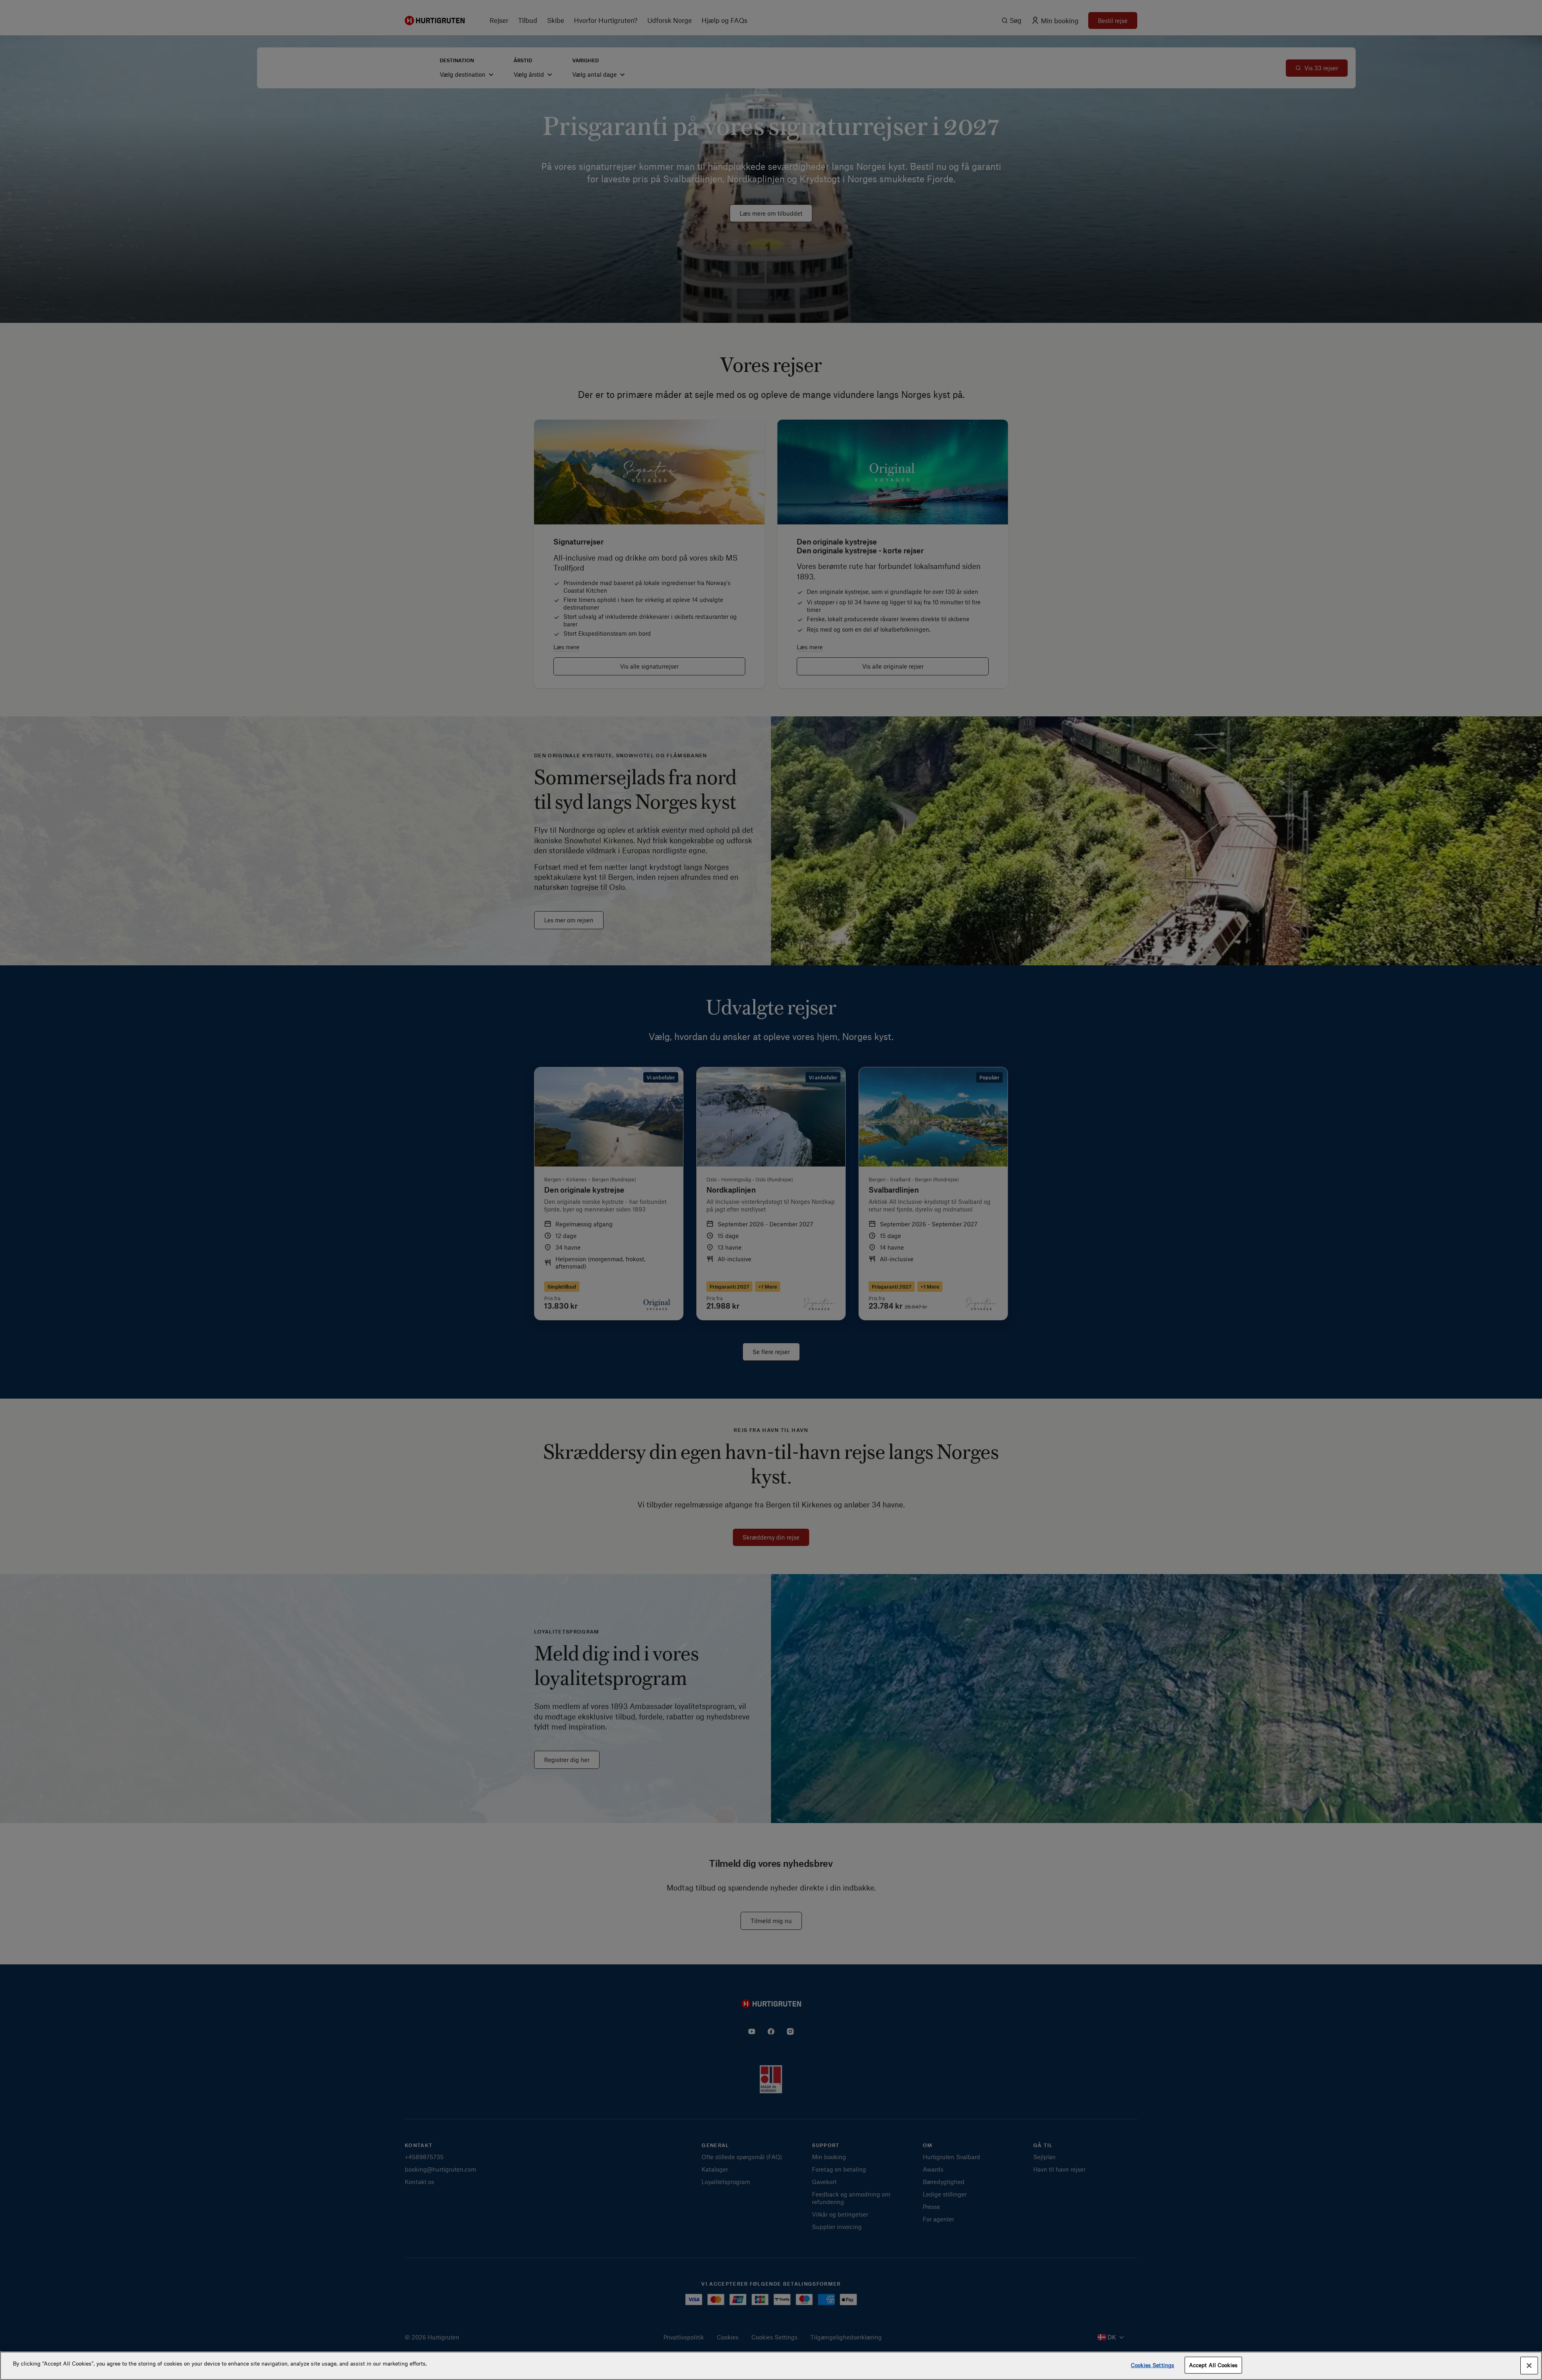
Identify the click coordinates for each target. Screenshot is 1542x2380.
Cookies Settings (1152, 2365)
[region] (771, 2366)
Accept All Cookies (1213, 2365)
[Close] (1529, 2366)
